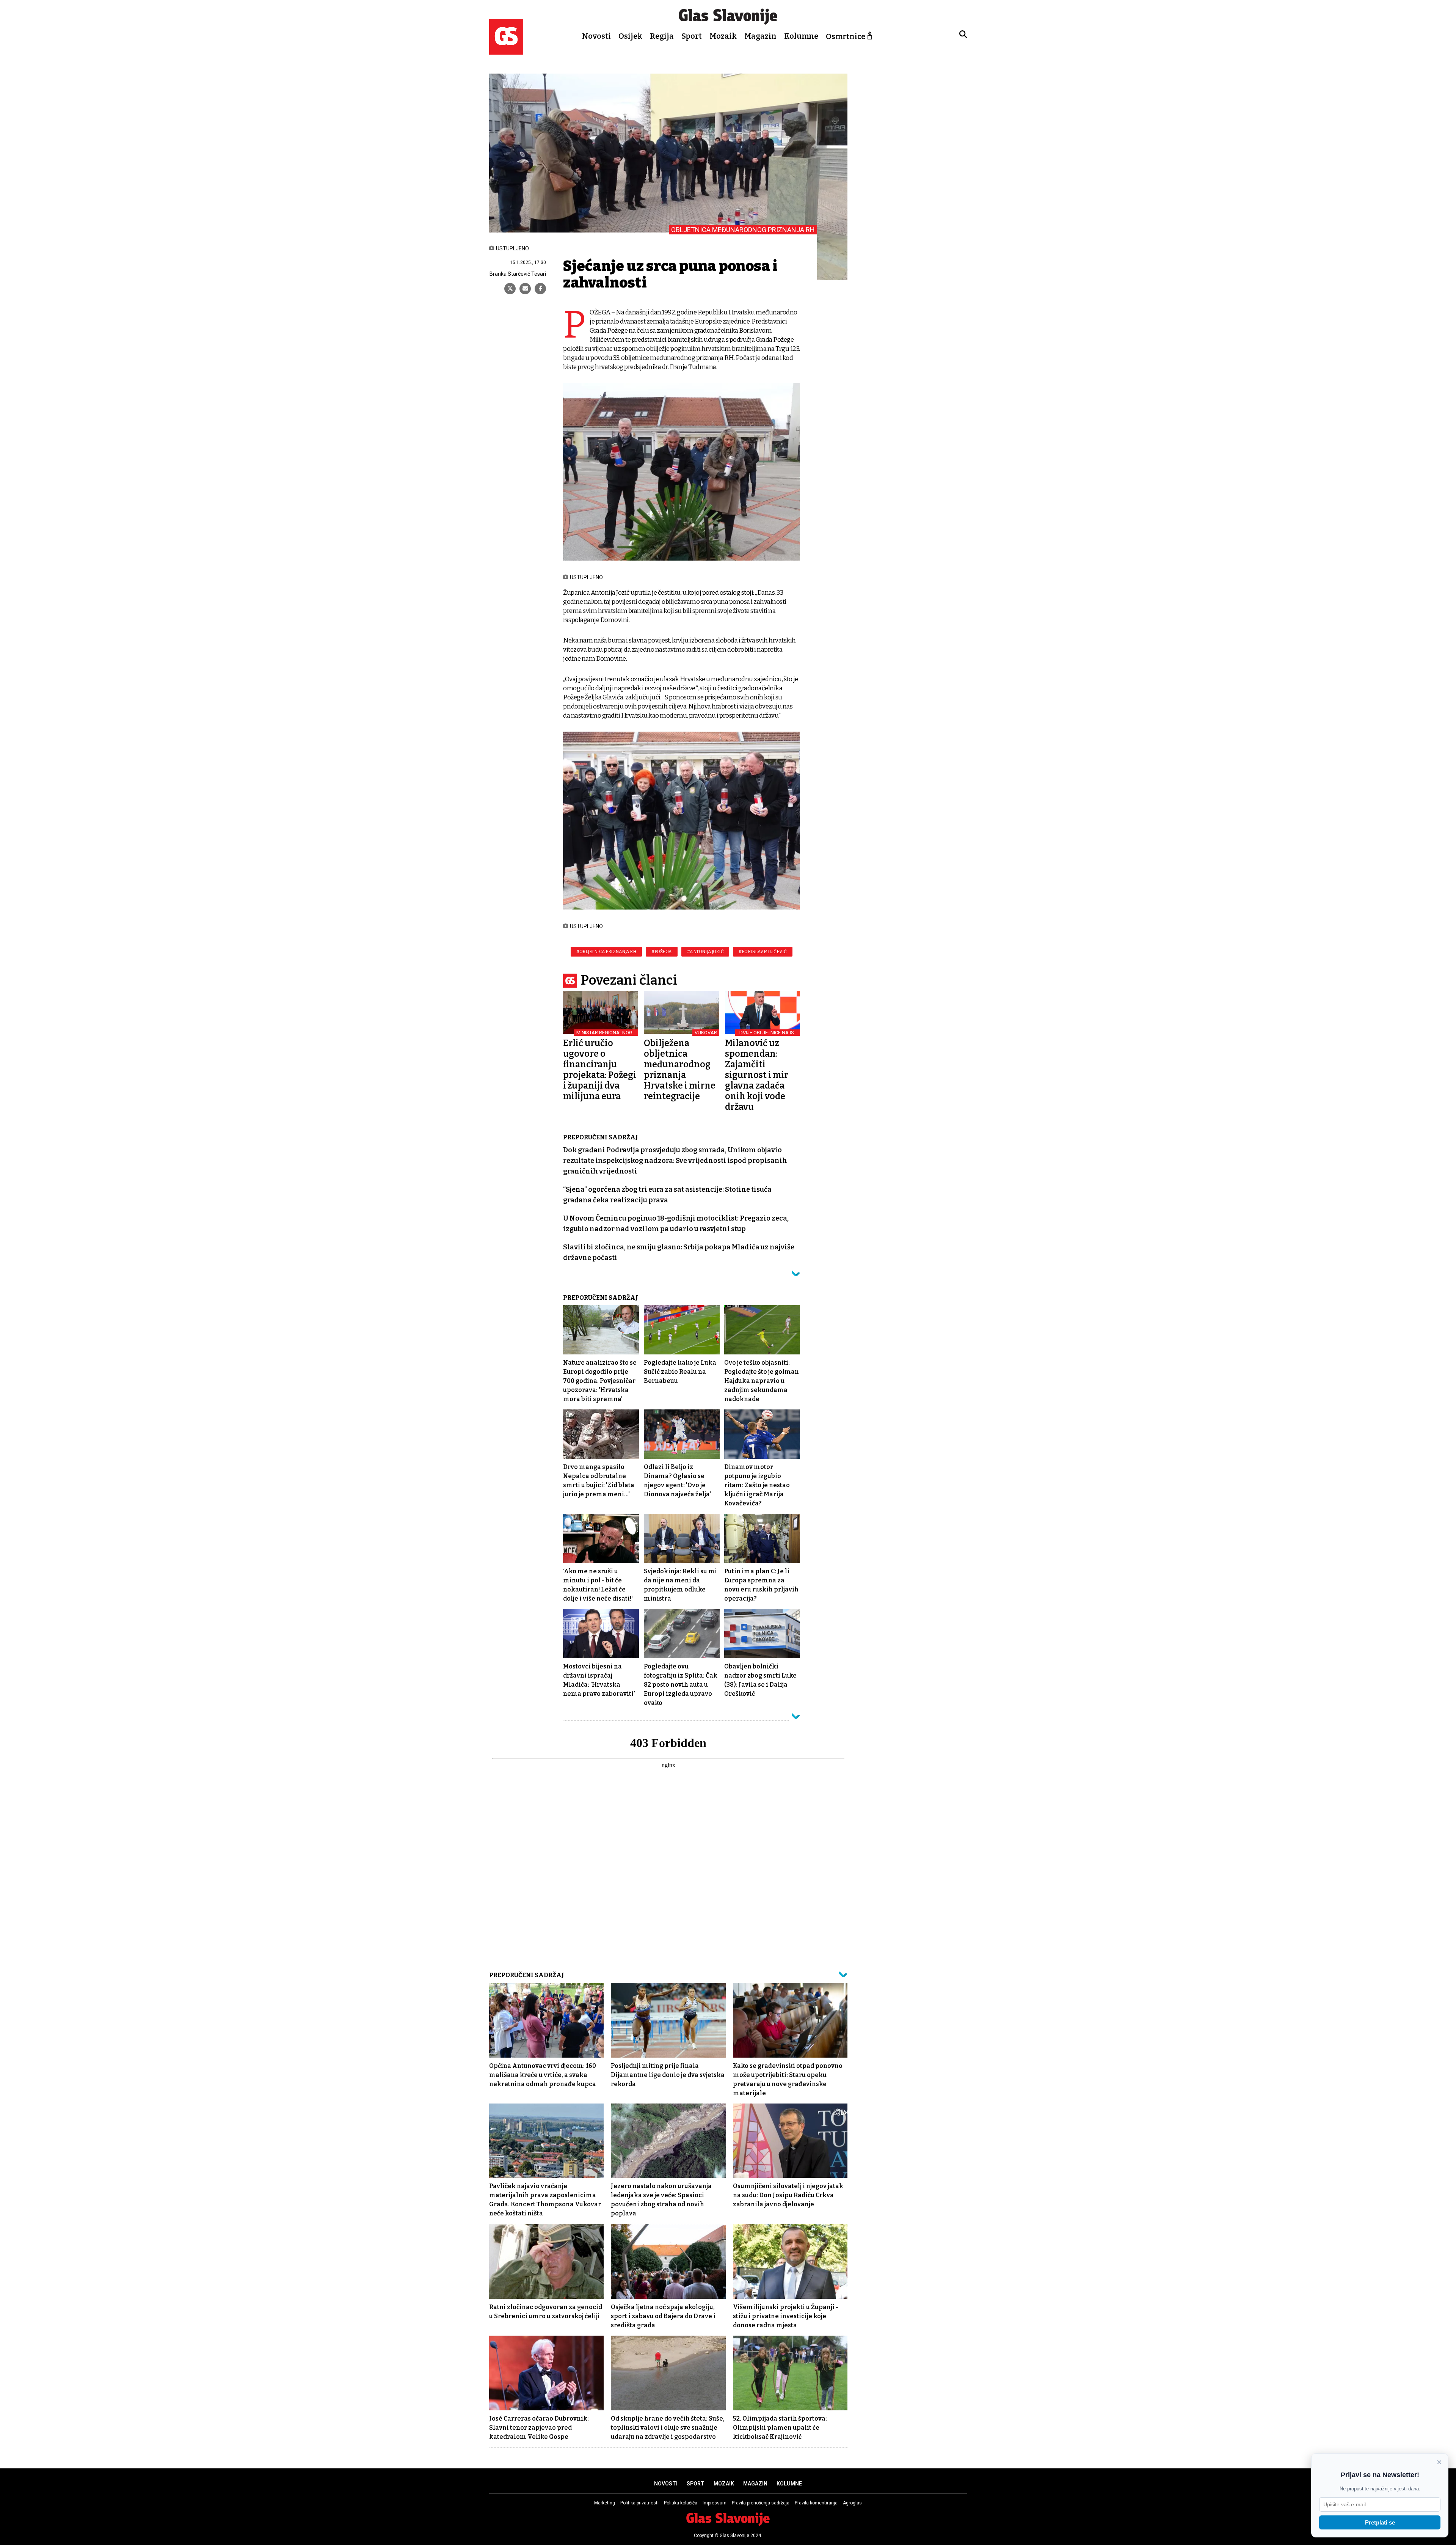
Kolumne (801, 36)
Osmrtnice (846, 36)
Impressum (715, 2503)
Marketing (605, 2503)
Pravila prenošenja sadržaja (761, 2503)
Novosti (596, 36)
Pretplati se (1380, 2522)
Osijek (630, 36)
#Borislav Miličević (763, 952)
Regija (662, 36)
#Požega (662, 952)
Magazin (760, 36)
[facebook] (540, 289)
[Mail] (525, 289)
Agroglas (852, 2503)
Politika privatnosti (639, 2503)
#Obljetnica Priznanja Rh (606, 952)
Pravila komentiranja (816, 2503)
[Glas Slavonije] (506, 51)
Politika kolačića (681, 2503)
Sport (692, 36)
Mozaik (723, 36)
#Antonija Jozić (705, 952)
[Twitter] (510, 289)
